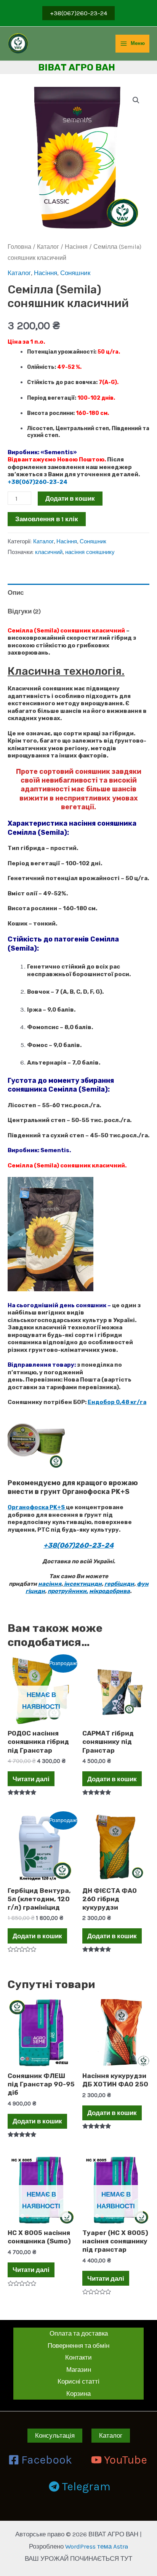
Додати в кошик (70, 498)
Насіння (76, 247)
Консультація (55, 2435)
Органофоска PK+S (37, 1507)
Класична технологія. (66, 671)
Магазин (79, 2369)
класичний (49, 552)
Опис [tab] (16, 592)
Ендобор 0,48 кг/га (117, 1402)
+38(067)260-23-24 (38, 482)
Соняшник (75, 273)
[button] (136, 100)
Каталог (48, 247)
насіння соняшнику (90, 552)
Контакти (78, 2357)
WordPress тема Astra (97, 2546)
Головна (19, 247)
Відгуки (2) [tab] (24, 611)
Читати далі (31, 1779)
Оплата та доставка (79, 2333)
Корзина (78, 2393)
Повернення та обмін (78, 2345)
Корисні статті (78, 2381)
